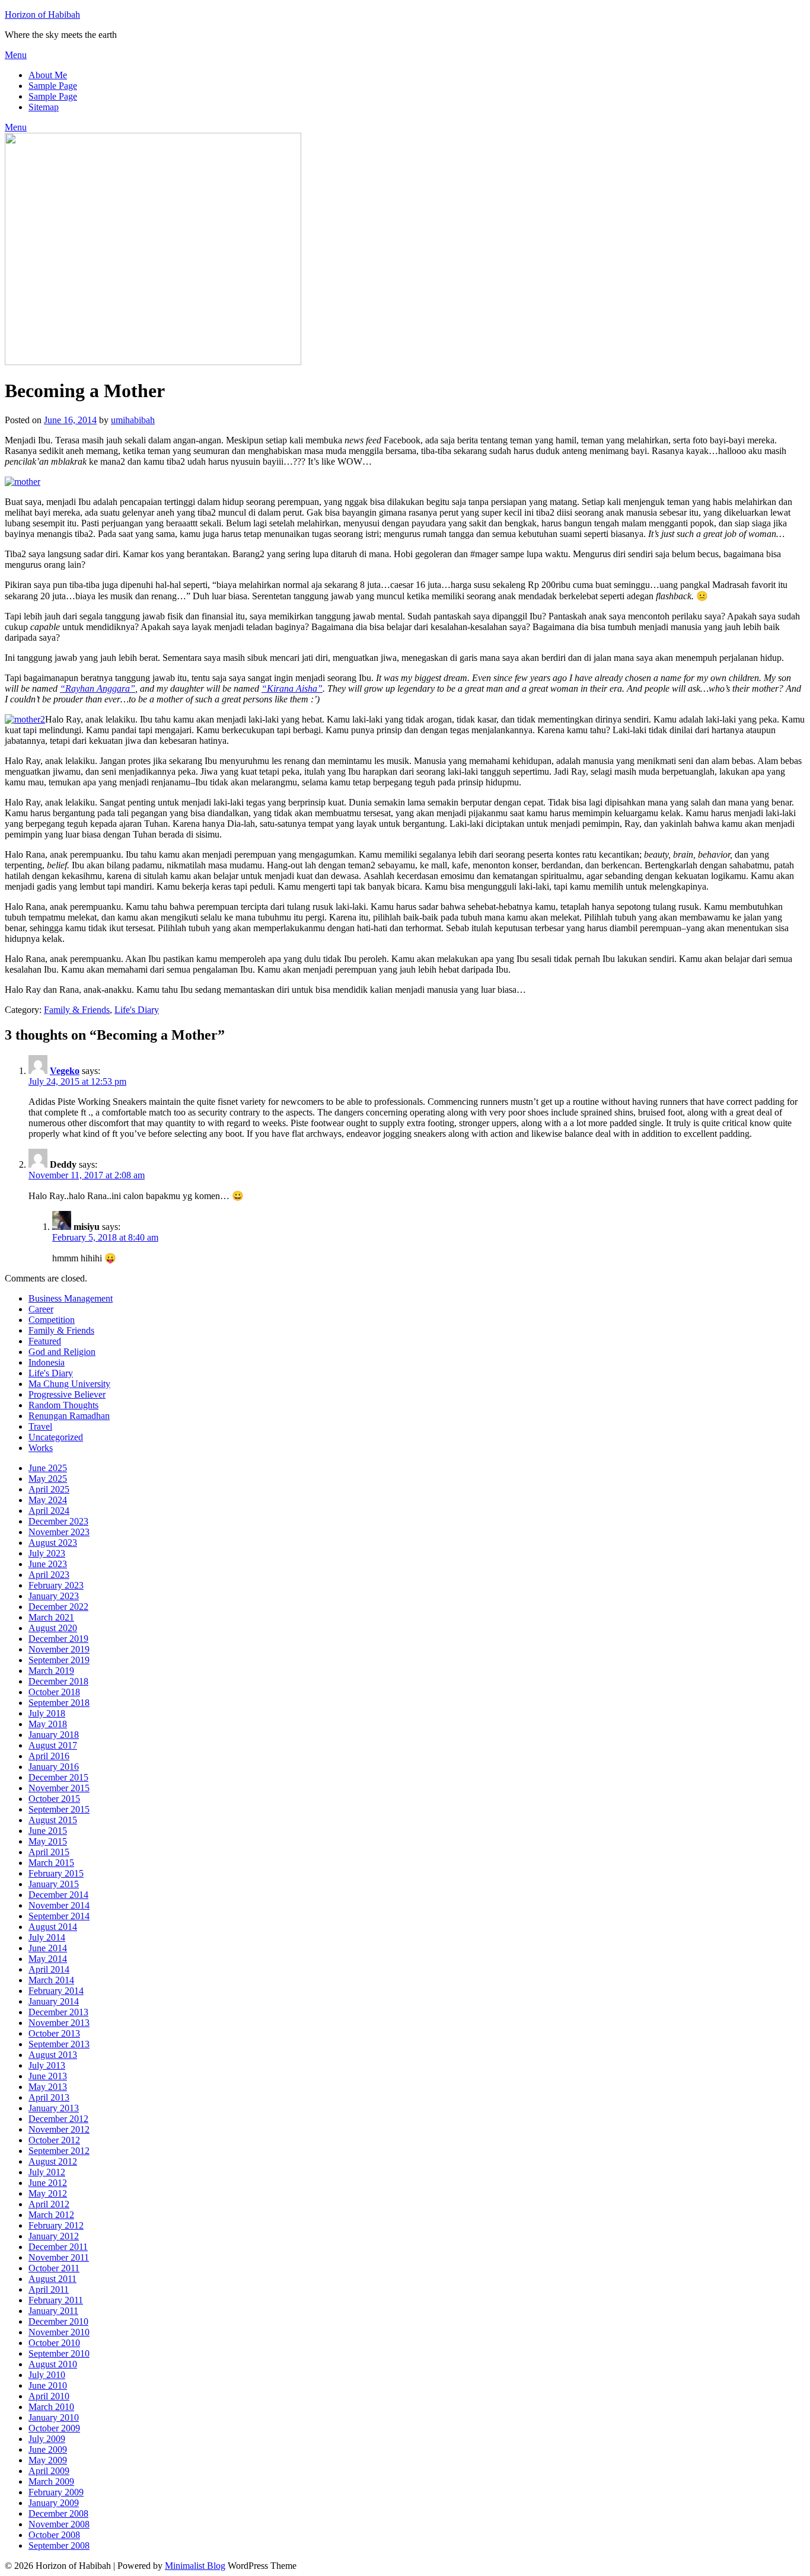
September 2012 (59, 2151)
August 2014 (53, 1927)
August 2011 (52, 2279)
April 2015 (49, 1852)
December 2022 (58, 1607)
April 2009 (49, 2471)
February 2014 (56, 1991)
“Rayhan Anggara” (98, 688)
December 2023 (58, 1521)
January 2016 (54, 1767)
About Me (48, 75)
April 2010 (49, 2396)
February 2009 (56, 2492)
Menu (16, 55)
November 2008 (59, 2524)
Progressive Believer (67, 1394)
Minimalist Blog (195, 2566)
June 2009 (48, 2449)
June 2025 (48, 1468)
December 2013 (58, 2012)
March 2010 (51, 2407)
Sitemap (44, 107)
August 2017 (53, 1745)
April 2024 (49, 1511)
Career (41, 1309)
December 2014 (58, 1895)
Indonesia (47, 1362)
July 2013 (47, 2065)
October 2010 (54, 2343)
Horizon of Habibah (42, 15)
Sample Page (53, 86)
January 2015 (54, 1884)
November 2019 (59, 1649)
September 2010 (59, 2353)
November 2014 (59, 1905)
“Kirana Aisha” (292, 688)
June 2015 (48, 1831)
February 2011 (56, 2300)
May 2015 (48, 1841)
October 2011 (54, 2268)
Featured (45, 1341)
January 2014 (54, 2001)
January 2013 (54, 2108)
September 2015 (59, 1809)
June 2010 (48, 2385)
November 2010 (59, 2332)
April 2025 (49, 1489)
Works (41, 1448)
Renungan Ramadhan (69, 1416)
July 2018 (47, 1713)
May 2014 (48, 1959)
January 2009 (54, 2503)
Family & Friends (77, 1010)
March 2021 (51, 1617)
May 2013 (48, 2087)
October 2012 (54, 2140)
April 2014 (49, 1969)
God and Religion (62, 1352)
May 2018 (48, 1724)
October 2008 (54, 2535)
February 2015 (56, 1873)
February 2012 (56, 2225)
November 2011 (59, 2257)
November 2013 (59, 2023)
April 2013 (49, 2097)
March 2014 (51, 1980)
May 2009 (48, 2460)
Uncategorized (56, 1437)
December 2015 (58, 1777)
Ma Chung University (69, 1384)
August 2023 (53, 1543)
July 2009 (47, 2439)
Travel (40, 1426)
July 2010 (47, 2375)
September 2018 (59, 1703)
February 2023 (56, 1585)
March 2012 (51, 2215)
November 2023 (59, 1532)
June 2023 (48, 1564)
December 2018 (58, 1681)
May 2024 (48, 1500)
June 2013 (48, 2076)
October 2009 (54, 2428)
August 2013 (53, 2055)
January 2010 (54, 2417)
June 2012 (48, 2183)
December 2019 (58, 1639)
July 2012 (47, 2172)
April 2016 (49, 1756)
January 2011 (53, 2311)
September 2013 (59, 2044)
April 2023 (49, 1575)
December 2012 (58, 2119)
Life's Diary (137, 1010)
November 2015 (59, 1788)
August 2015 (53, 1820)
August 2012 (53, 2161)
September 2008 (59, 2545)
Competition (52, 1320)
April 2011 (49, 2289)
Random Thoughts (63, 1405)
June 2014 (48, 1948)
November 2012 (59, 2129)
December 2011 (58, 2247)
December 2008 (58, 2513)
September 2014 (59, 1916)
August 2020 (53, 1628)
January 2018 (54, 1735)
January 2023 (54, 1596)
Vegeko (65, 1071)
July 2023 (47, 1553)
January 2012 (54, 2236)
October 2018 (54, 1692)
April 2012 (49, 2204)
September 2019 (59, 1660)
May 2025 (48, 1479)
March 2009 (51, 2481)
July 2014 (47, 1937)
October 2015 (54, 1799)
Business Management (71, 1298)
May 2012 (48, 2193)
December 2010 (58, 2321)
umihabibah (133, 420)
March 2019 (51, 1671)
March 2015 (51, 1863)
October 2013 (54, 2033)
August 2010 (53, 2364)
